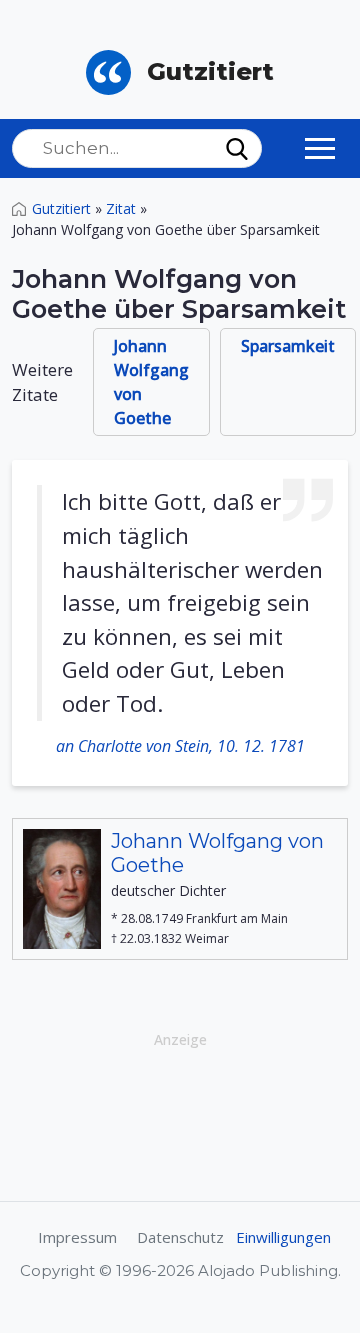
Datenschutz (180, 1237)
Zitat (121, 208)
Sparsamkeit (288, 346)
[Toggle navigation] (320, 148)
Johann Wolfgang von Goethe (151, 382)
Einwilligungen (283, 1237)
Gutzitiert (61, 208)
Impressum (77, 1237)
